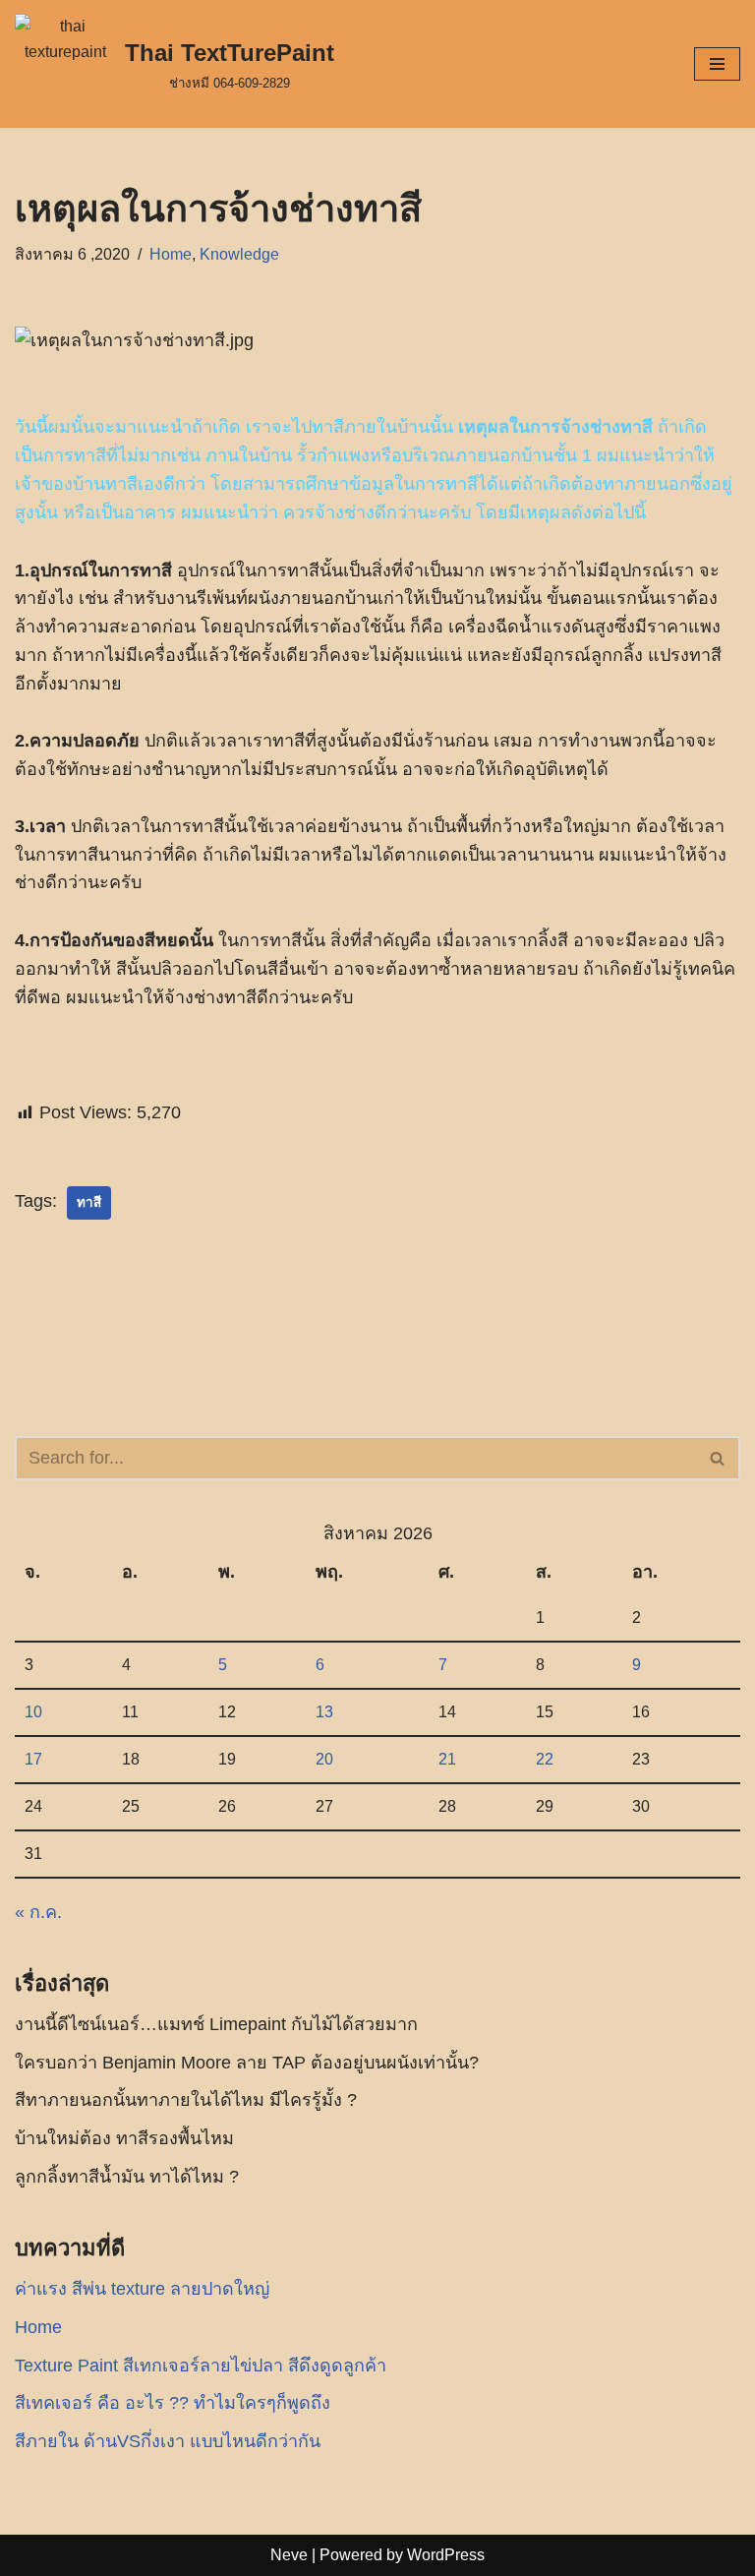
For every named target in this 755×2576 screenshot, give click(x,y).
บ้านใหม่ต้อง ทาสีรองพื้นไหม (124, 2138)
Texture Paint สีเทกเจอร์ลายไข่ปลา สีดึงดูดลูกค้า (201, 2366)
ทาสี (89, 1202)
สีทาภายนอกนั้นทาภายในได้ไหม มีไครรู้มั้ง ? (186, 2100)
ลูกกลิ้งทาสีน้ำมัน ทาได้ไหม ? (127, 2177)
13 (324, 1711)
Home (171, 254)
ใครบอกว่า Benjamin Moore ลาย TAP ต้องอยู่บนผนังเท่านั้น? (247, 2063)
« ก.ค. (38, 1912)
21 (447, 1759)
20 (324, 1759)
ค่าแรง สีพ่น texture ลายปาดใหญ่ (142, 2289)
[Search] (718, 1458)
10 (33, 1711)
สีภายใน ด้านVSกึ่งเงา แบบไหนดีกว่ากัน (168, 2441)
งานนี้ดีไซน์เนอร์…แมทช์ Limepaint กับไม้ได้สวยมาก (216, 2024)
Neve (289, 2555)
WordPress (446, 2555)
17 (33, 1759)
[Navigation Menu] (717, 64)
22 (545, 1759)
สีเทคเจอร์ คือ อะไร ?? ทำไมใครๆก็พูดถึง (173, 2403)
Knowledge (239, 254)
